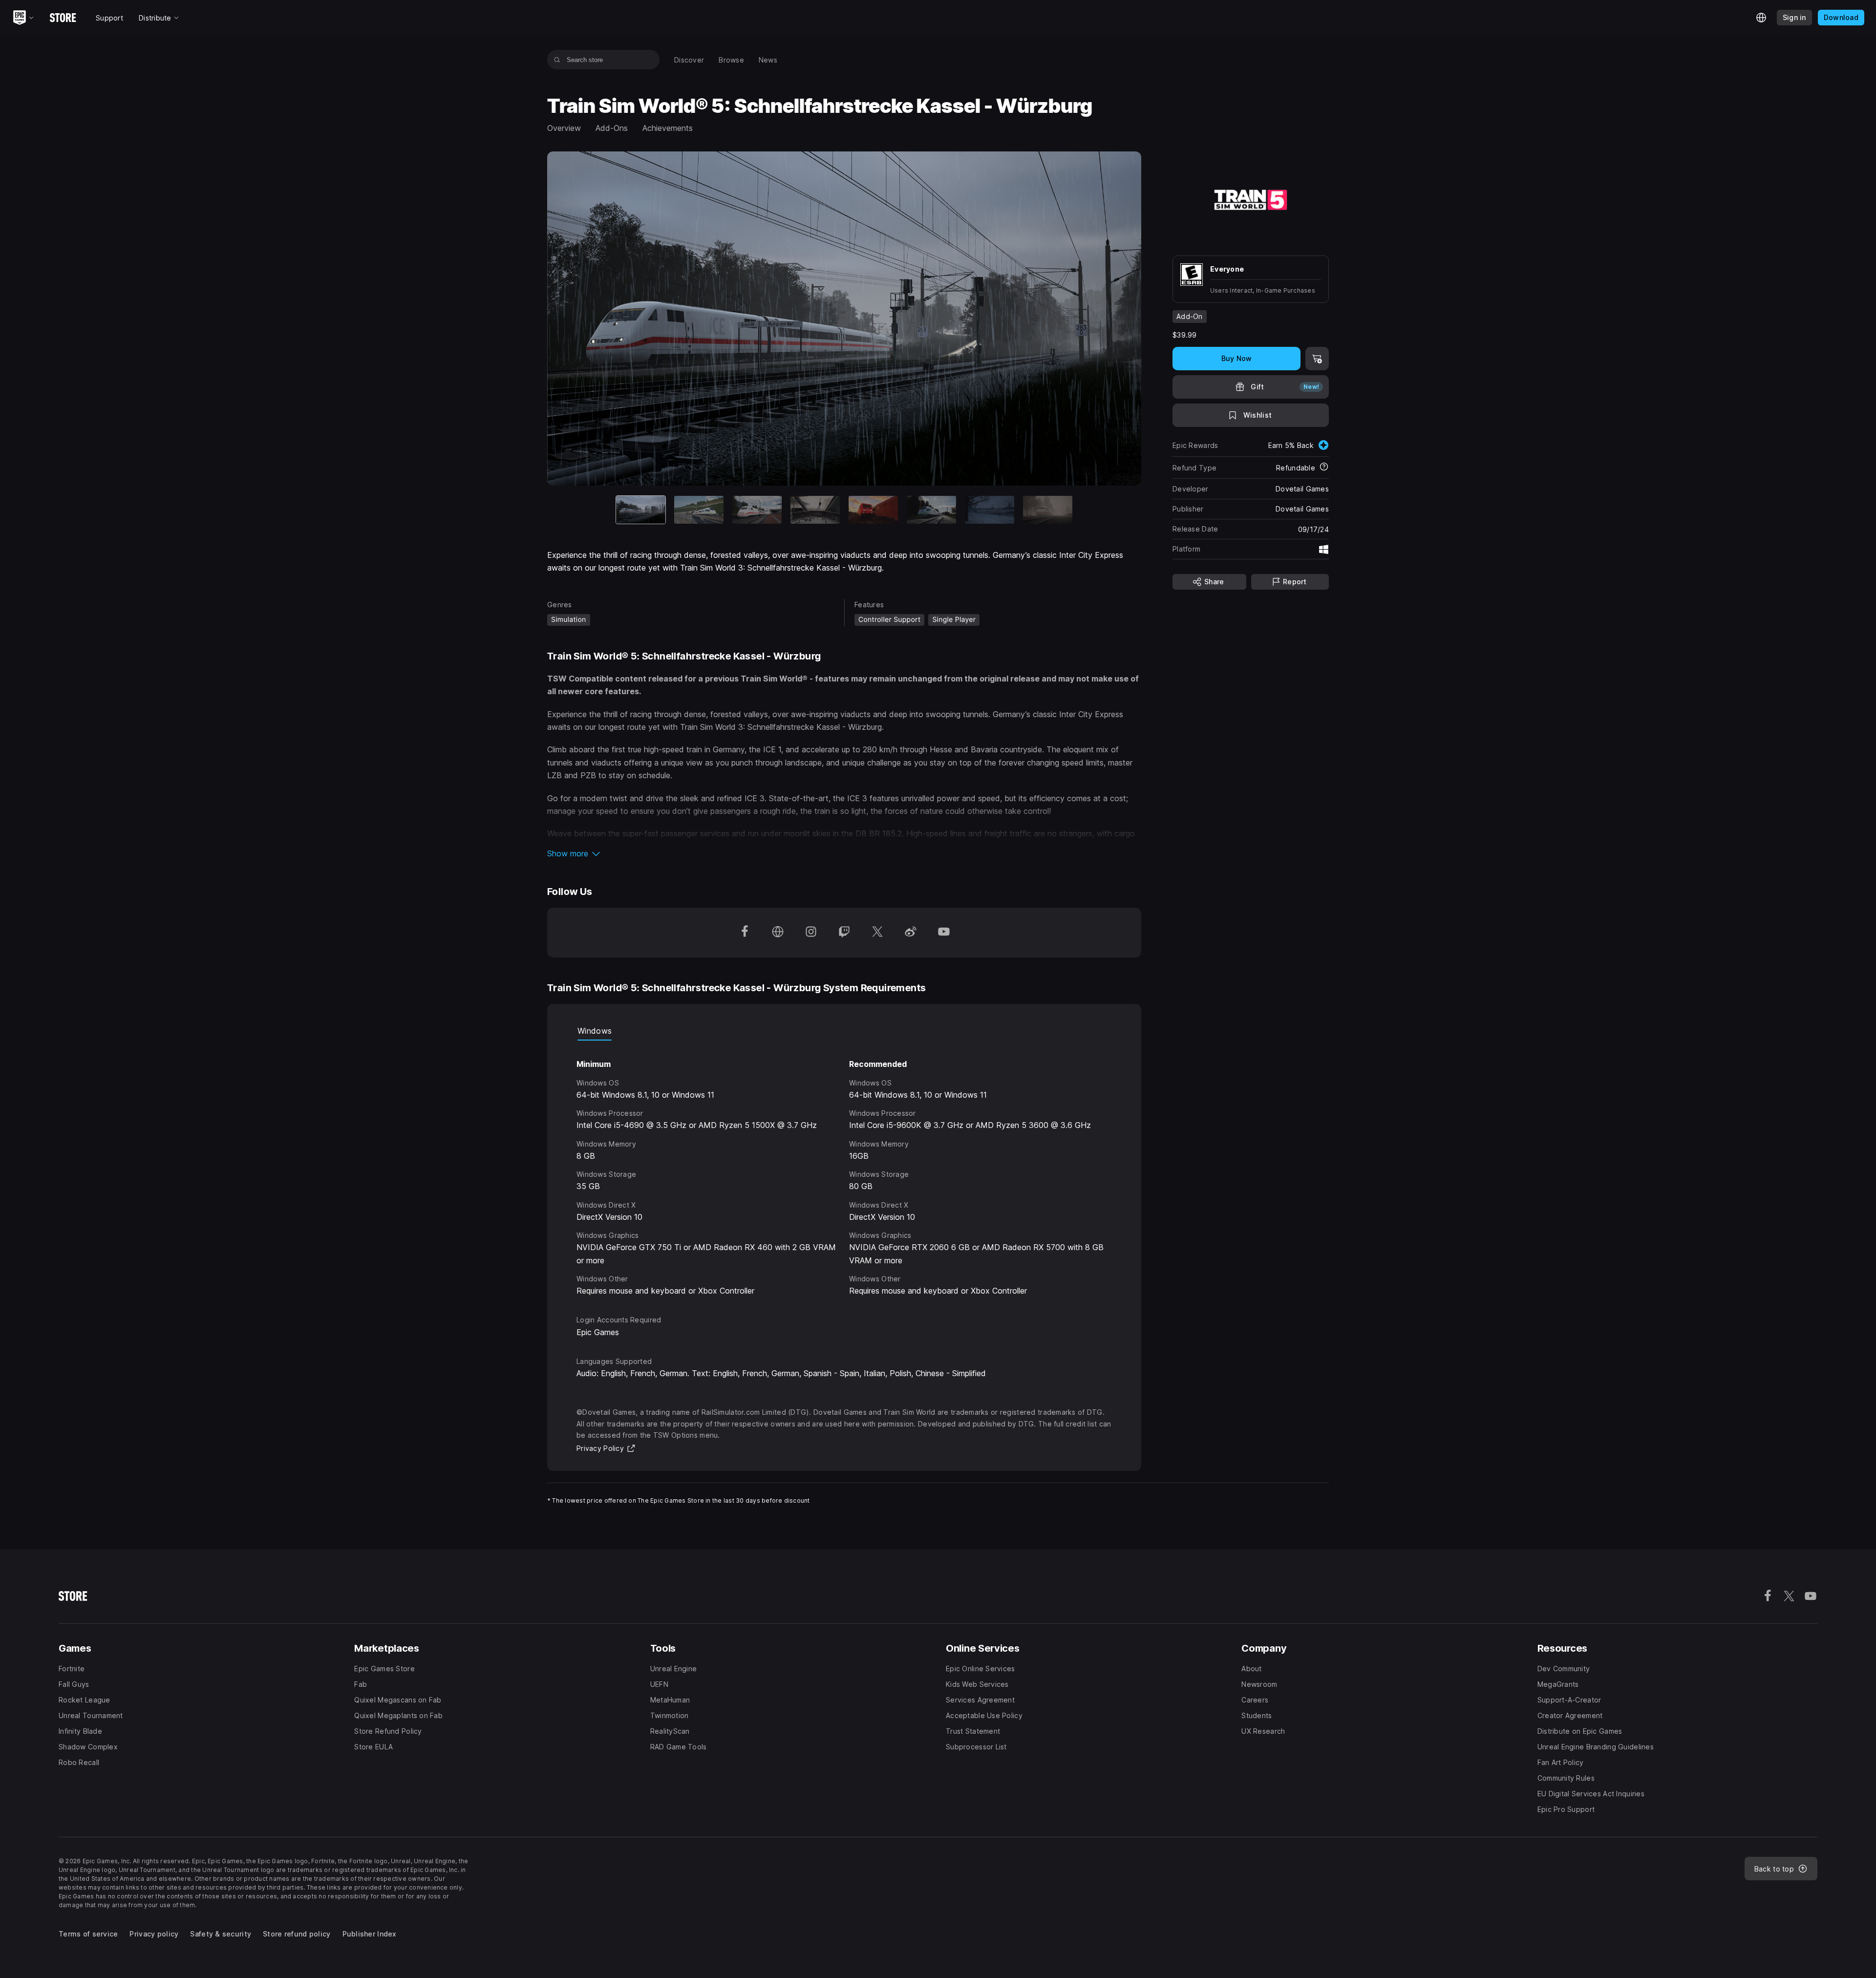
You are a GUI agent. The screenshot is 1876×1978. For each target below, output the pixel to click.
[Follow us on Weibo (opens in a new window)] (911, 933)
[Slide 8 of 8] (1048, 510)
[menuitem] (689, 60)
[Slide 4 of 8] (815, 510)
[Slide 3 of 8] (757, 510)
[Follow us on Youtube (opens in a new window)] (944, 933)
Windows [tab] (595, 1031)
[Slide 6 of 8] (931, 510)
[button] (844, 853)
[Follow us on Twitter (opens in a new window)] (877, 933)
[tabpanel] (844, 1169)
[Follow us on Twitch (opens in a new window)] (844, 933)
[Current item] (641, 510)
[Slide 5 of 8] (873, 510)
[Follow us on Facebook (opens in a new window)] (745, 933)
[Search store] (557, 60)
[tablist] (844, 1031)
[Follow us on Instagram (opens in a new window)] (811, 933)
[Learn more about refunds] (1324, 468)
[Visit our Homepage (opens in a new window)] (778, 933)
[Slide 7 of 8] (990, 510)
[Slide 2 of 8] (699, 510)
